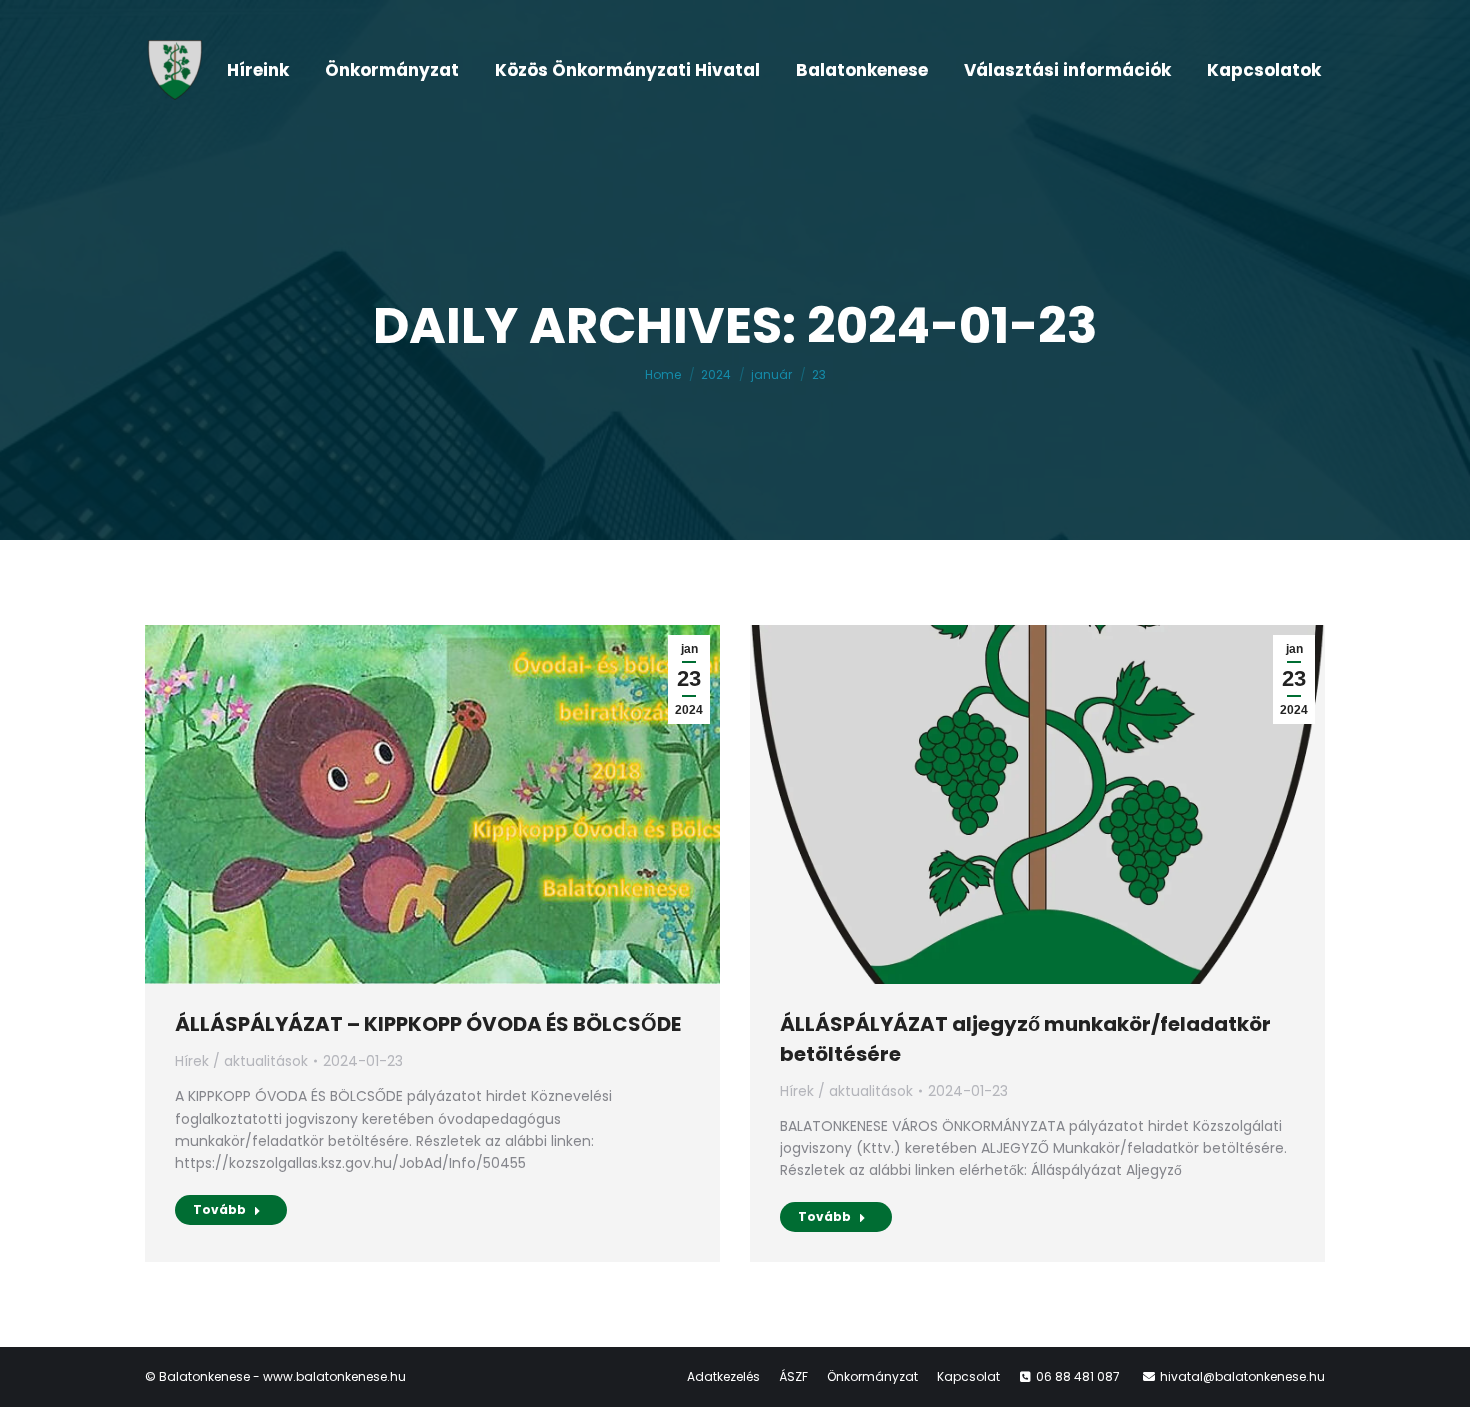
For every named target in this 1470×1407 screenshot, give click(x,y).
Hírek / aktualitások (241, 1061)
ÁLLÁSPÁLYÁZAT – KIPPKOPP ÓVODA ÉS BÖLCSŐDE (428, 1024)
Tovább (219, 1209)
